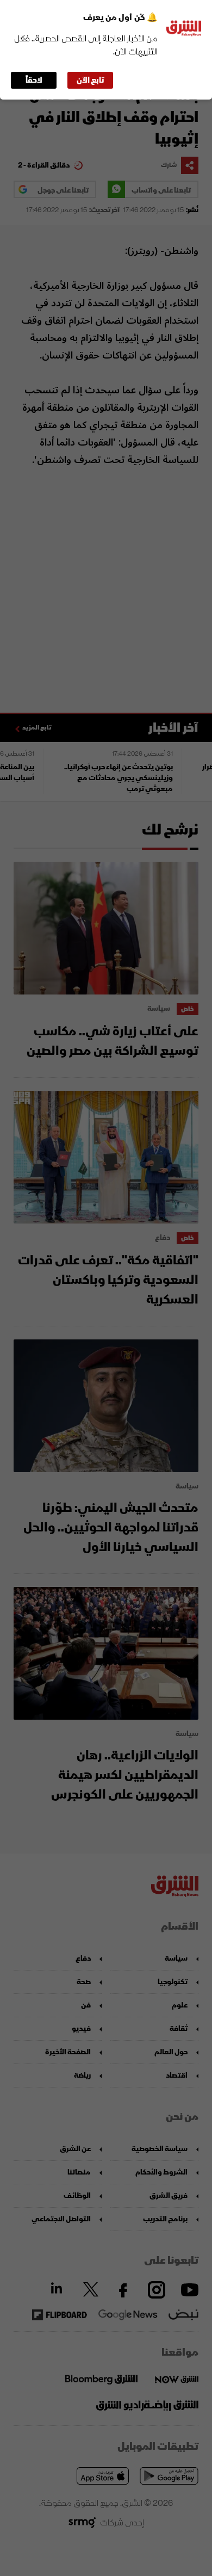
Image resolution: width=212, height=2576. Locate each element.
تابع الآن (91, 80)
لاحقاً (34, 80)
